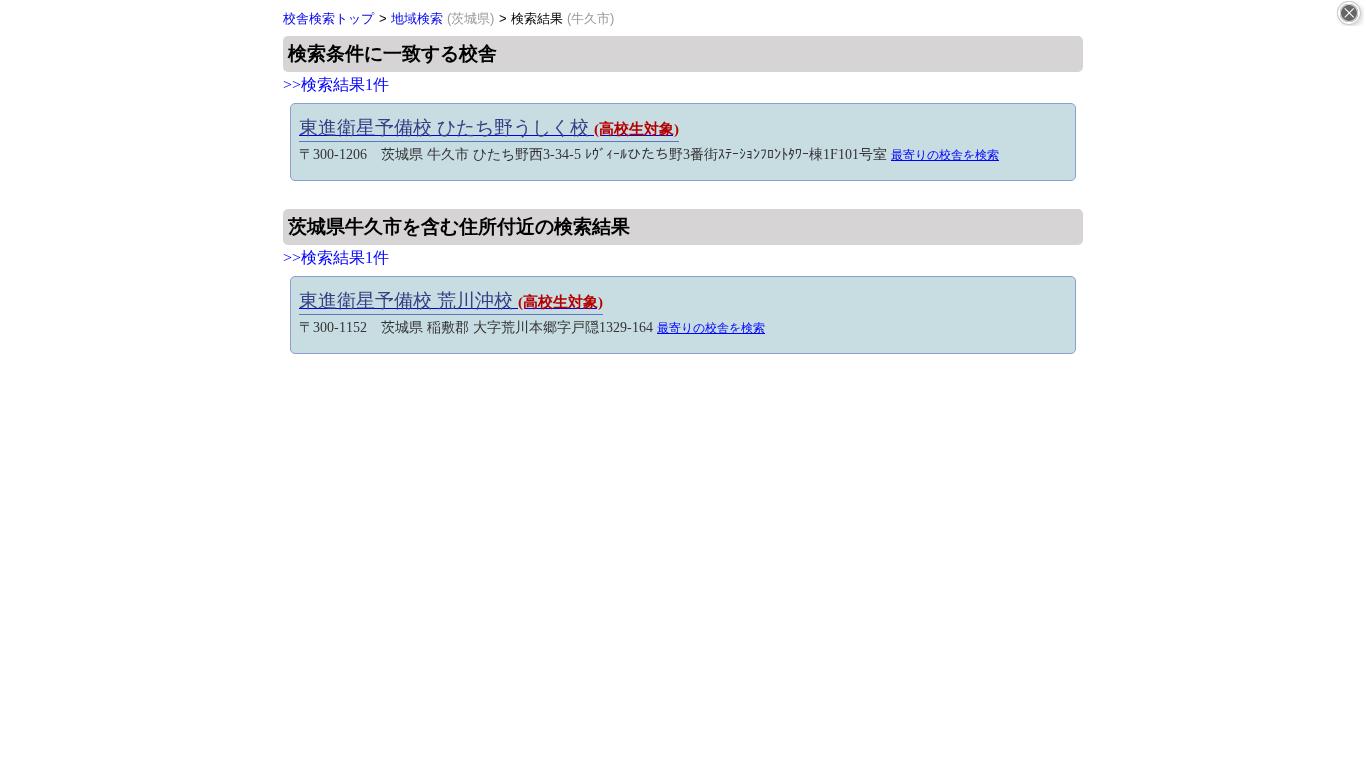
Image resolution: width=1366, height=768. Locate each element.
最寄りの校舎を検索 (945, 155)
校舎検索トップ (328, 18)
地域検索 (442, 18)
